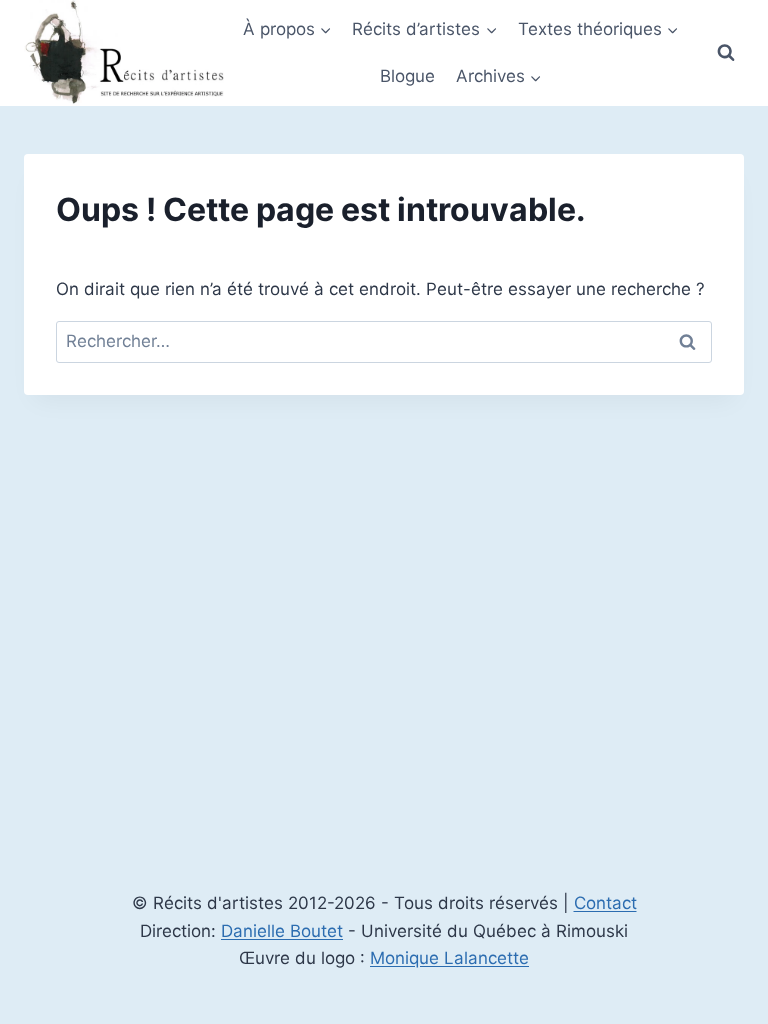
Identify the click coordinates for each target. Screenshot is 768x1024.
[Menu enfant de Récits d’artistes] (424, 29)
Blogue (407, 76)
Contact (605, 903)
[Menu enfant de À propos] (287, 29)
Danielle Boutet (282, 931)
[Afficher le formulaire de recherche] (726, 53)
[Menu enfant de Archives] (498, 77)
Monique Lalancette (449, 958)
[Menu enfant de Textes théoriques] (598, 29)
